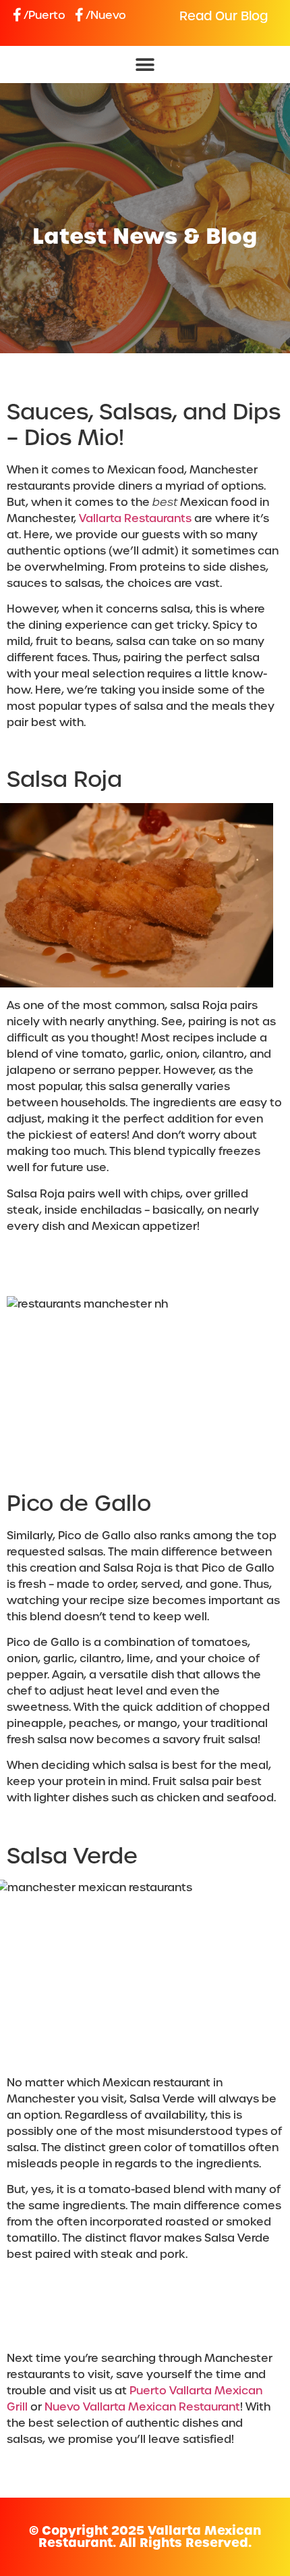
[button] (145, 65)
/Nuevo (106, 15)
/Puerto (45, 15)
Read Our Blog (224, 16)
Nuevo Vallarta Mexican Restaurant (141, 2407)
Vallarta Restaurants (135, 518)
